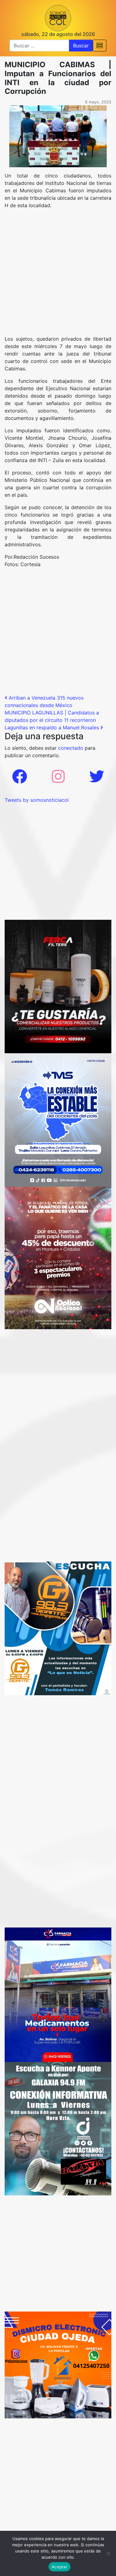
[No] (108, 2553)
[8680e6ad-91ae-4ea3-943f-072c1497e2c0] (58, 1628)
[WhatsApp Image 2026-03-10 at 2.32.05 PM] (58, 1120)
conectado (71, 748)
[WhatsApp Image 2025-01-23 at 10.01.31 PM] (58, 986)
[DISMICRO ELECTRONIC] (58, 2364)
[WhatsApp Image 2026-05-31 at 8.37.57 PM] (58, 1258)
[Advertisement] (58, 275)
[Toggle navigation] (100, 46)
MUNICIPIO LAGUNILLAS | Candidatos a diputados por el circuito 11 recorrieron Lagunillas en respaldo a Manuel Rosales (53, 720)
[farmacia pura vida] (58, 1994)
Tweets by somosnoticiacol (37, 800)
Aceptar (60, 2567)
